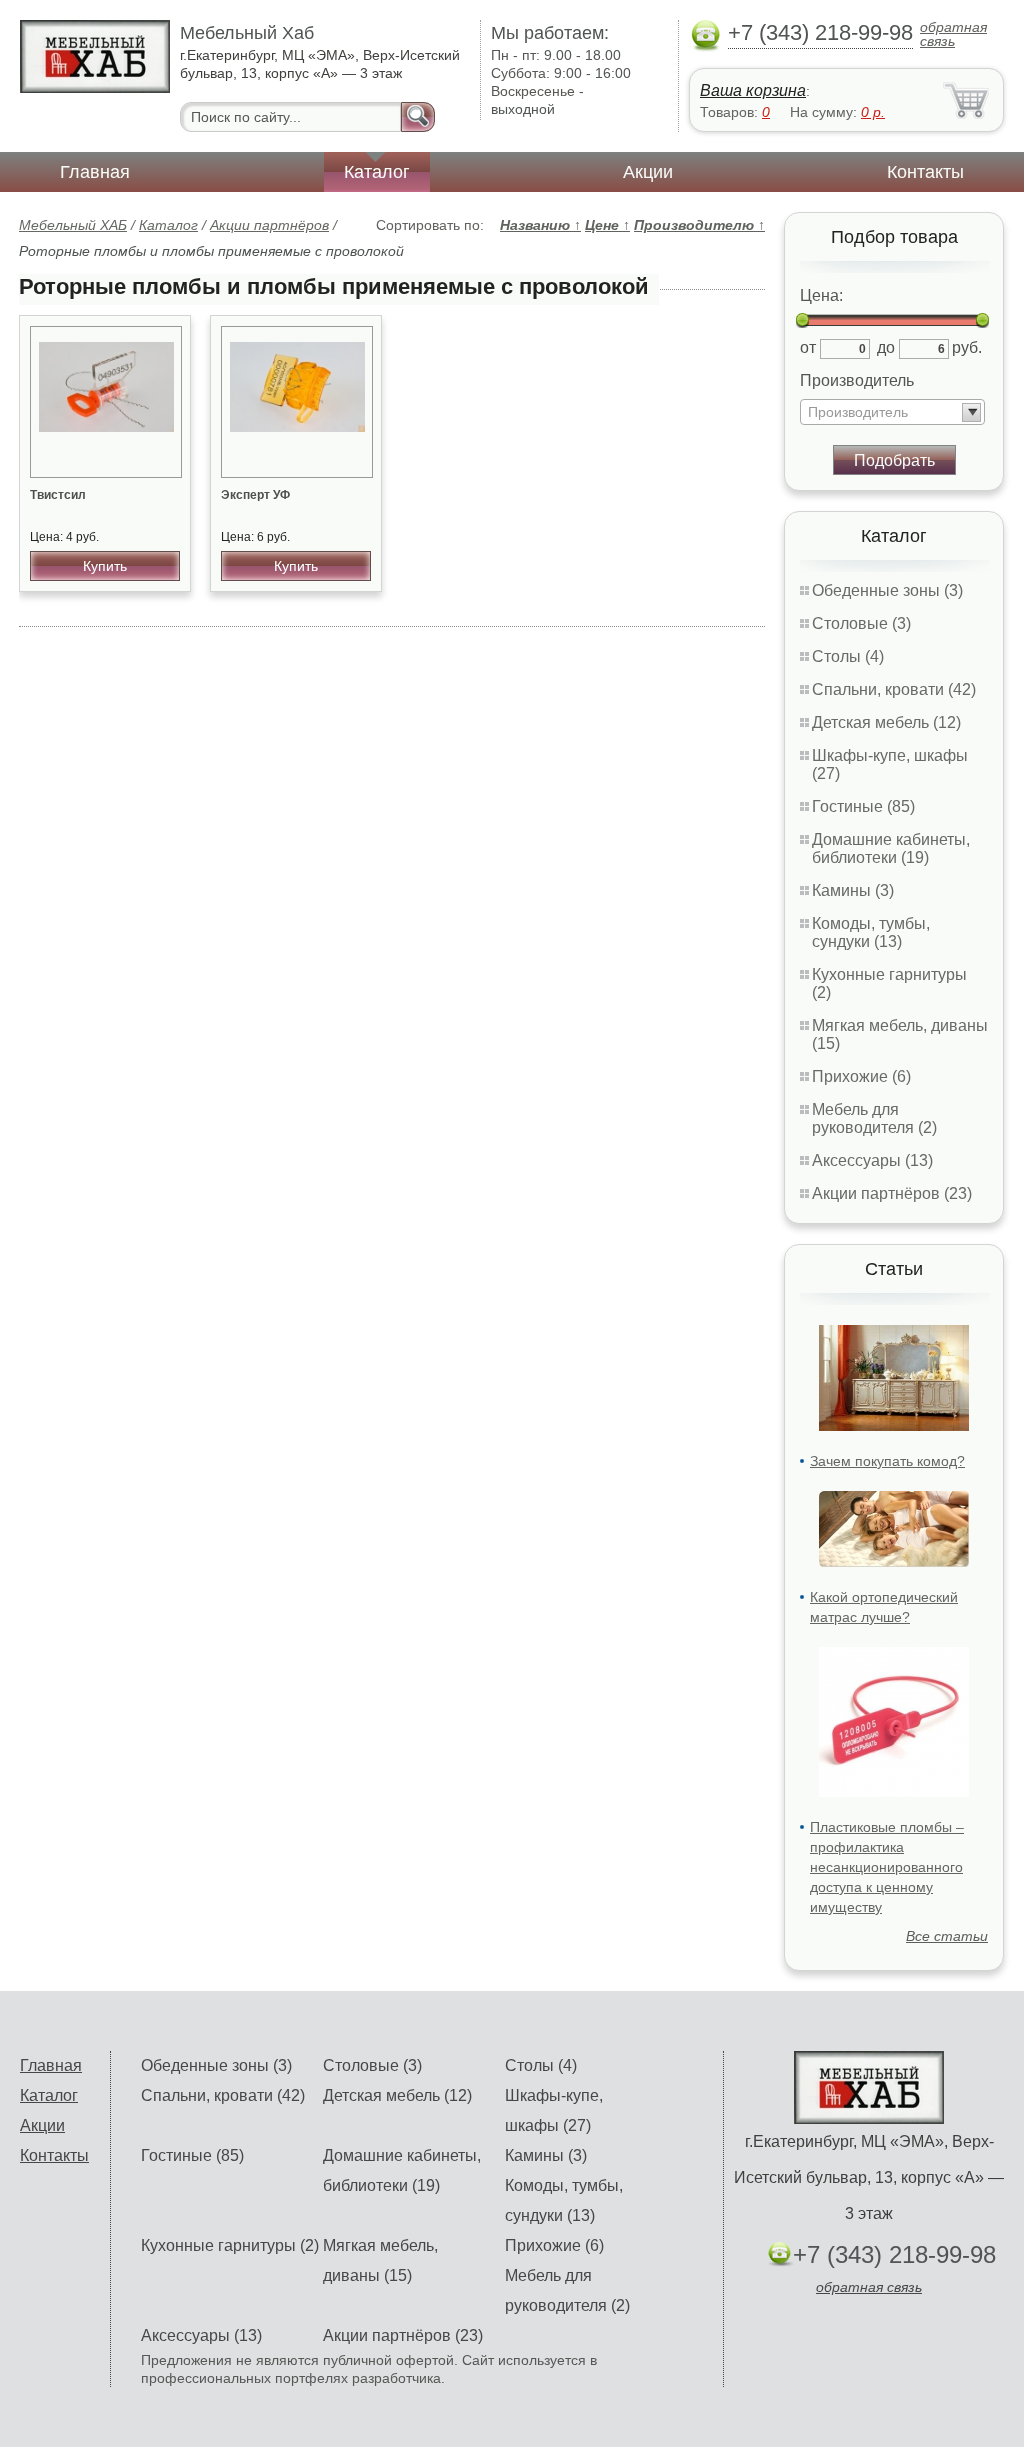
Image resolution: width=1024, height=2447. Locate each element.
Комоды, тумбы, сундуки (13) (871, 932)
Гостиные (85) (863, 806)
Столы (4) (848, 656)
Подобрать (894, 460)
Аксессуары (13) (872, 1160)
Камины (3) (853, 890)
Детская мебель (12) (886, 722)
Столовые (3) (861, 623)
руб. (967, 347)
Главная (95, 172)
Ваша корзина (753, 90)
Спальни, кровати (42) (894, 689)
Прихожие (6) (861, 1076)
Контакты (925, 172)
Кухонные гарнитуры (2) (230, 2245)
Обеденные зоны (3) (887, 590)
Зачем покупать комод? (887, 1461)
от (808, 347)
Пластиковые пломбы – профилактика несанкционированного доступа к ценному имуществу (887, 1867)
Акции (648, 172)
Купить (105, 566)
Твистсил (58, 495)
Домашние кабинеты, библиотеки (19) (891, 848)
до (886, 347)
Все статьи (947, 1936)
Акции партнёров (269, 225)
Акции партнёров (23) (892, 1193)
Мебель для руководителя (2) (874, 1118)
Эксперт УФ (255, 495)
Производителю (699, 225)
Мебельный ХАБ (73, 225)
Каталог (377, 172)
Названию (540, 225)
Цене (607, 225)
